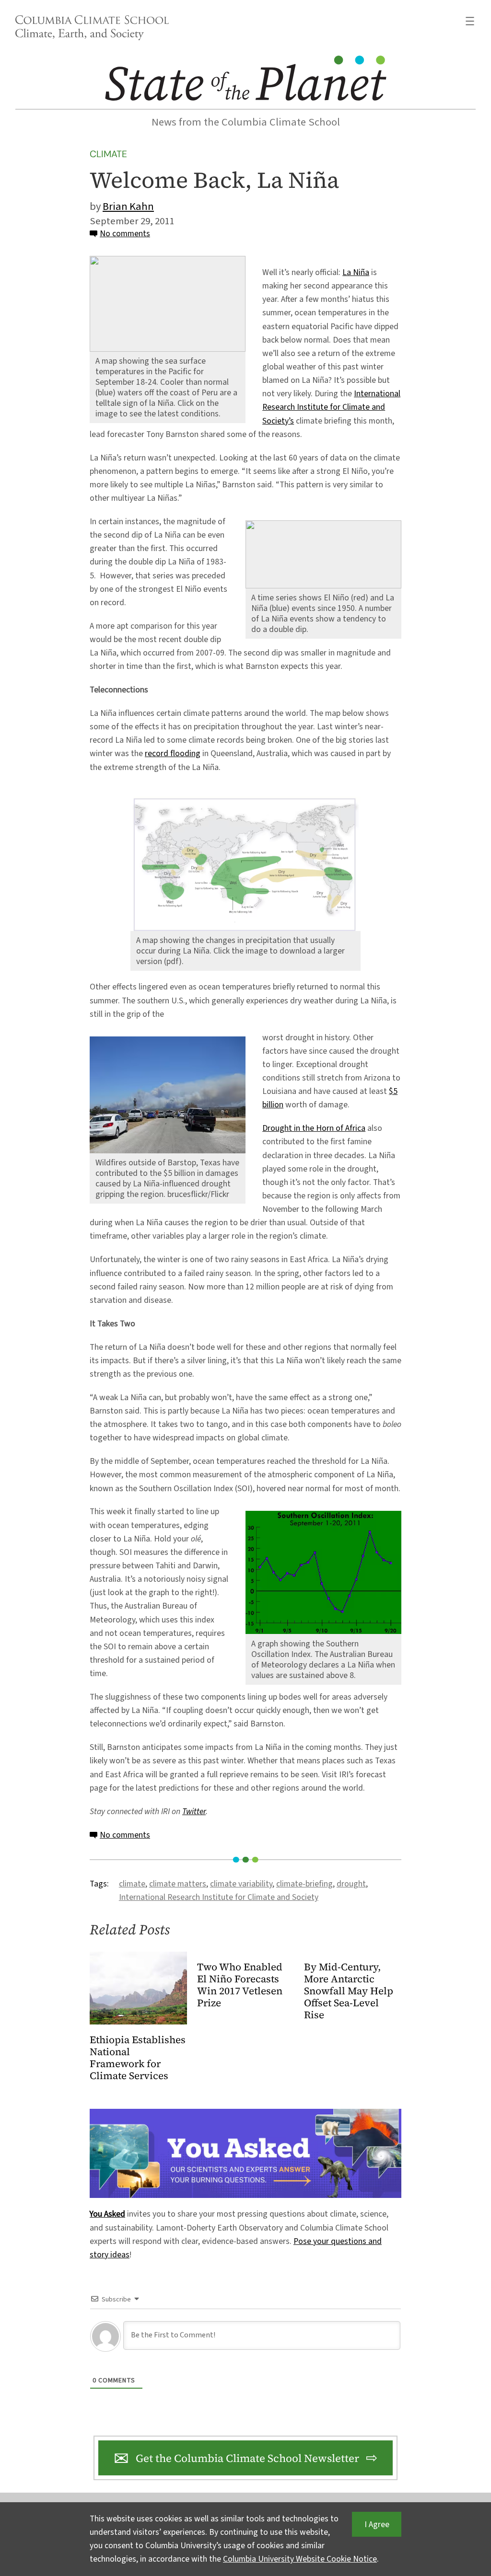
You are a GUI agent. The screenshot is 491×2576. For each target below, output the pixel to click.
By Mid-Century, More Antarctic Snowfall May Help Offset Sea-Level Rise (349, 1991)
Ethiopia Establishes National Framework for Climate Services (138, 2058)
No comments (125, 234)
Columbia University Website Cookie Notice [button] (300, 2559)
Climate (108, 154)
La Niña (356, 272)
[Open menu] (470, 21)
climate (132, 1884)
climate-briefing (304, 1884)
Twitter (194, 1811)
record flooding (173, 753)
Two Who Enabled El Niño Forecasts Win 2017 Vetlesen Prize (240, 1985)
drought (351, 1884)
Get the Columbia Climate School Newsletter (247, 2458)
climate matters (178, 1884)
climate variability (241, 1884)
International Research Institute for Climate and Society (219, 1897)
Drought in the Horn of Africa (314, 1128)
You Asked (107, 2214)
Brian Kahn (128, 207)
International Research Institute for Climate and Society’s (331, 407)
